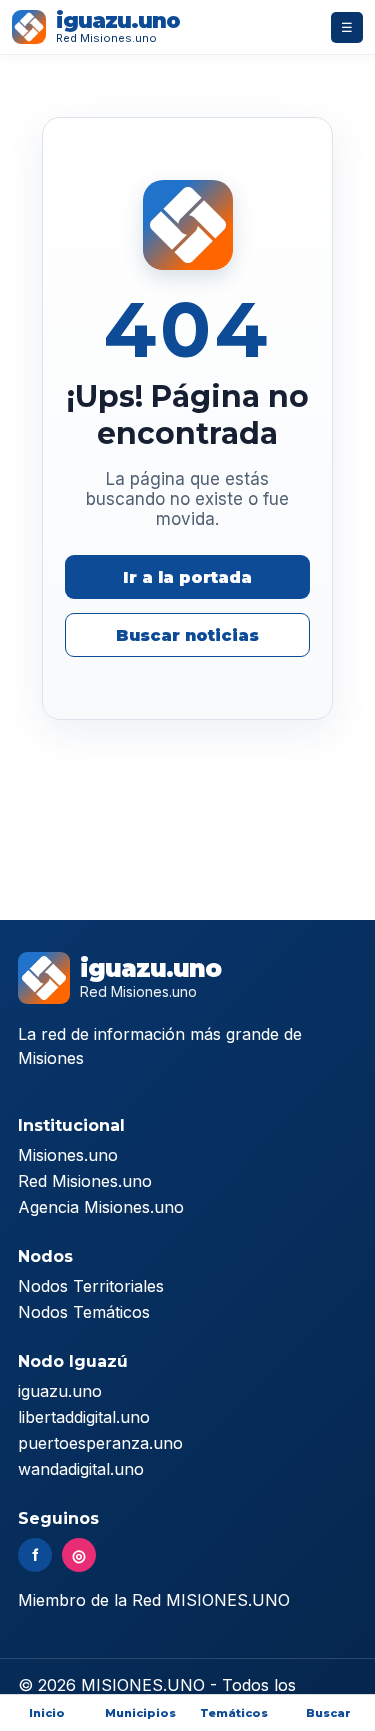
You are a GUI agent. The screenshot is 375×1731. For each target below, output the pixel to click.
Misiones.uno (68, 1155)
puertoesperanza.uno (100, 1443)
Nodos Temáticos (84, 1312)
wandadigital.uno (81, 1469)
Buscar (328, 1713)
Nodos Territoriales (91, 1286)
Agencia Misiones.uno (101, 1207)
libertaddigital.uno (84, 1417)
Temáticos (234, 1713)
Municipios (140, 1713)
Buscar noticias (187, 635)
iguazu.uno (60, 1391)
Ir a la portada (187, 577)
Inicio (47, 1713)
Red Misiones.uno (85, 1181)
